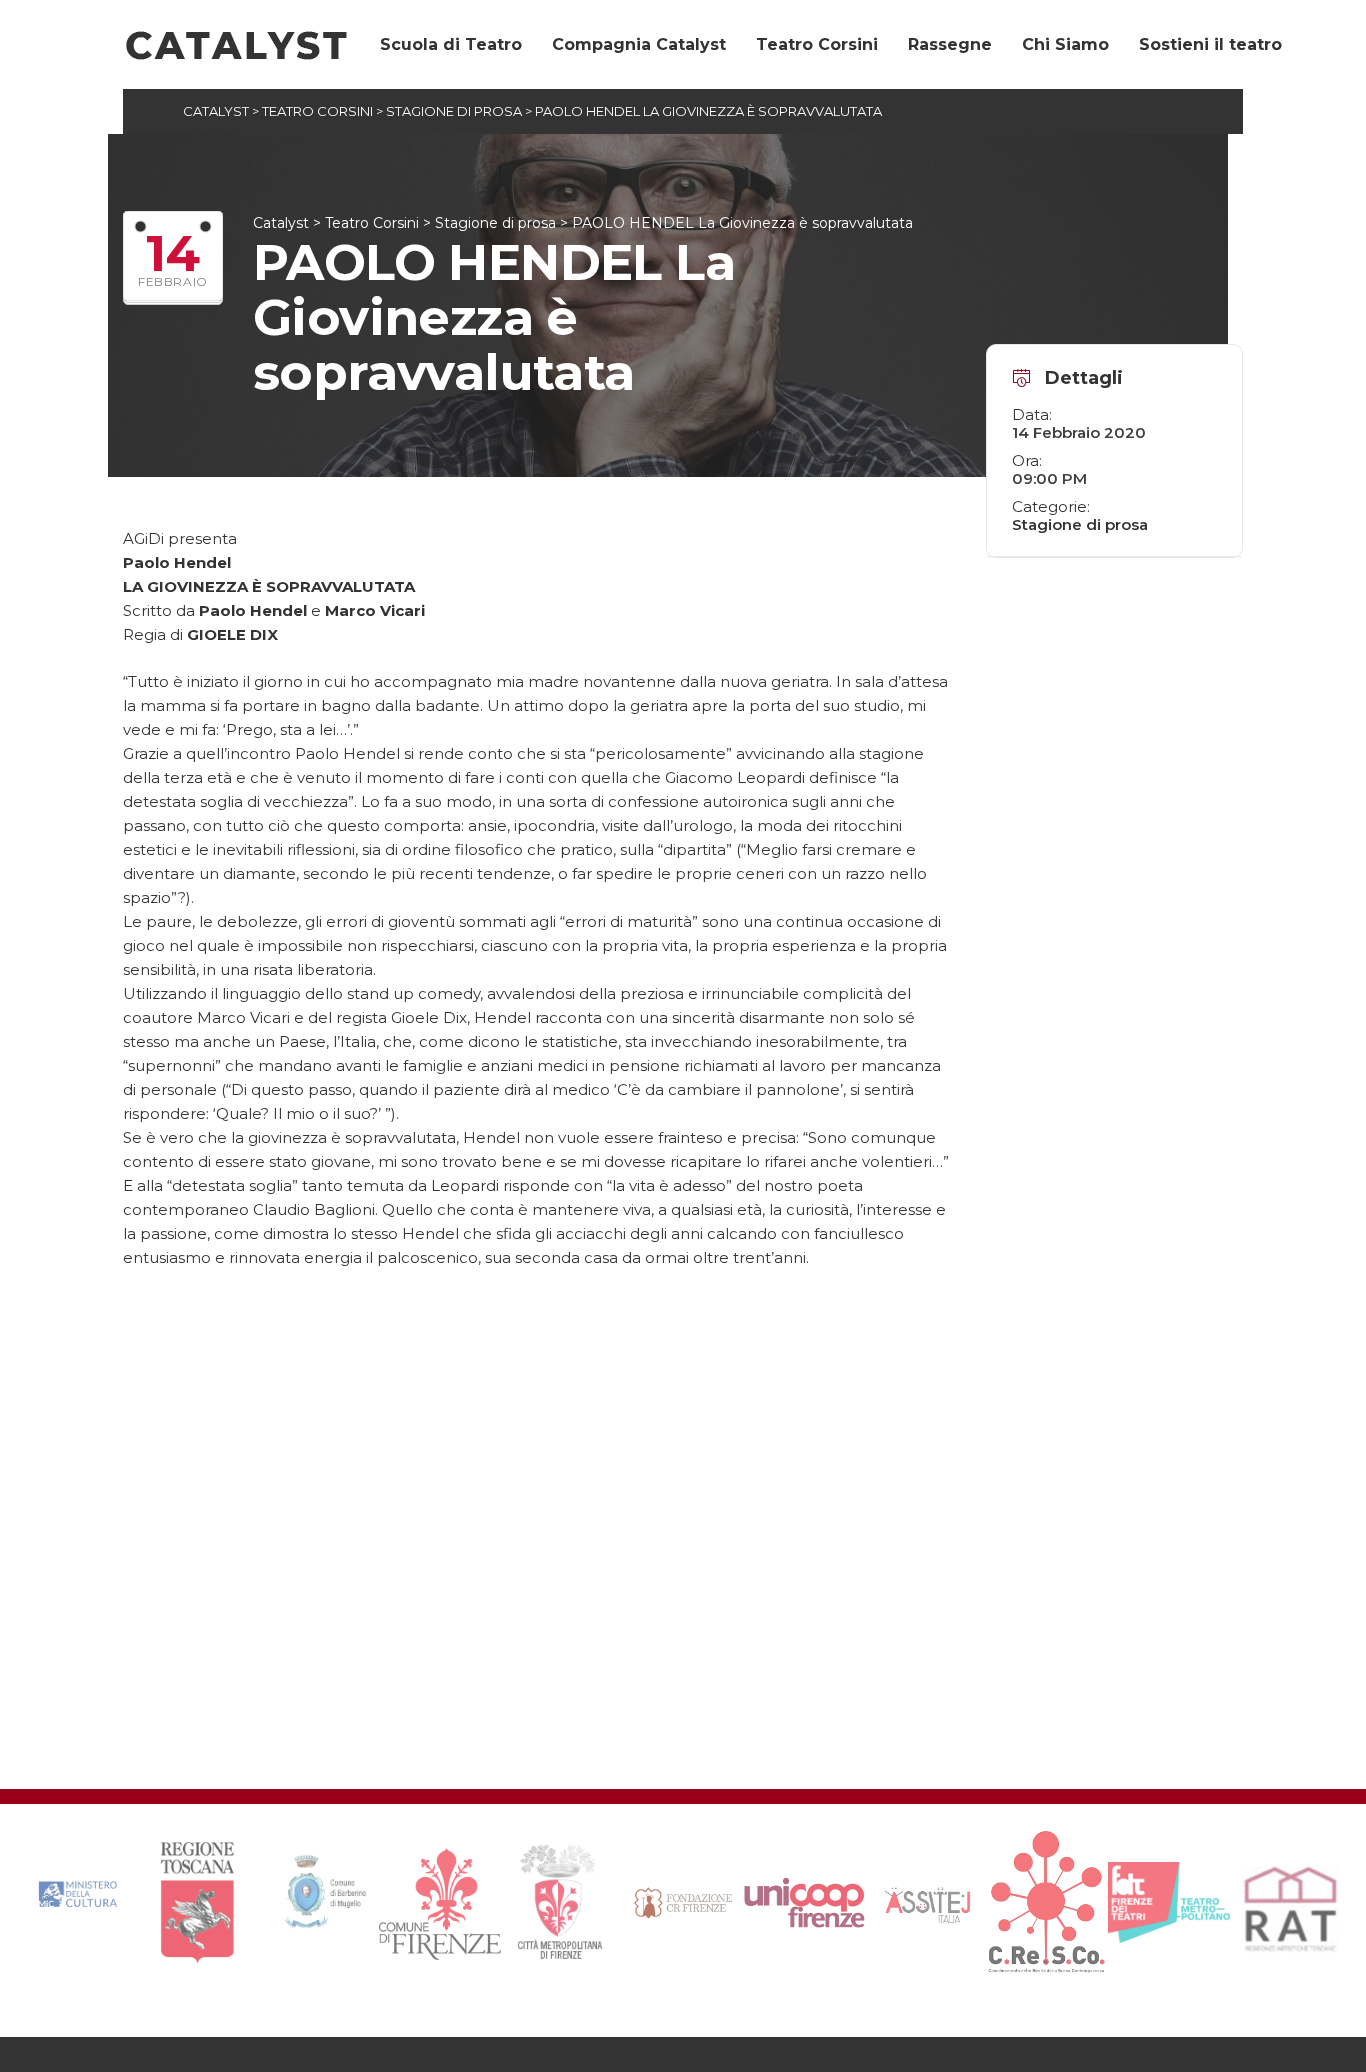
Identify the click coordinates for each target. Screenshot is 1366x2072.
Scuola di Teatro (451, 44)
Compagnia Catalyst (639, 44)
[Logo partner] (75, 1903)
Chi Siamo (1065, 44)
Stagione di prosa (1080, 524)
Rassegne (950, 44)
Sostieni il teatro (1210, 44)
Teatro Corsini (817, 44)
